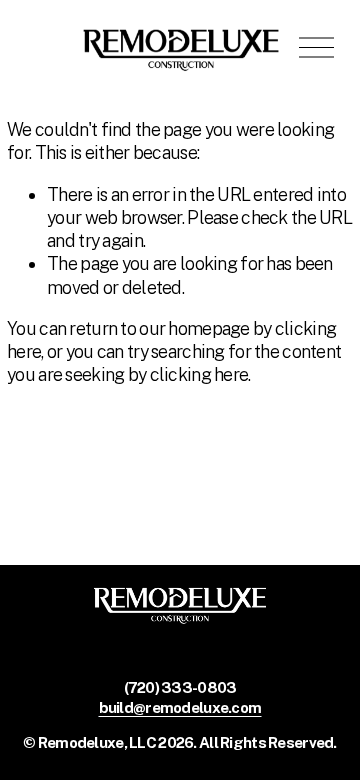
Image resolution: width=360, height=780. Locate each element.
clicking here (199, 374)
